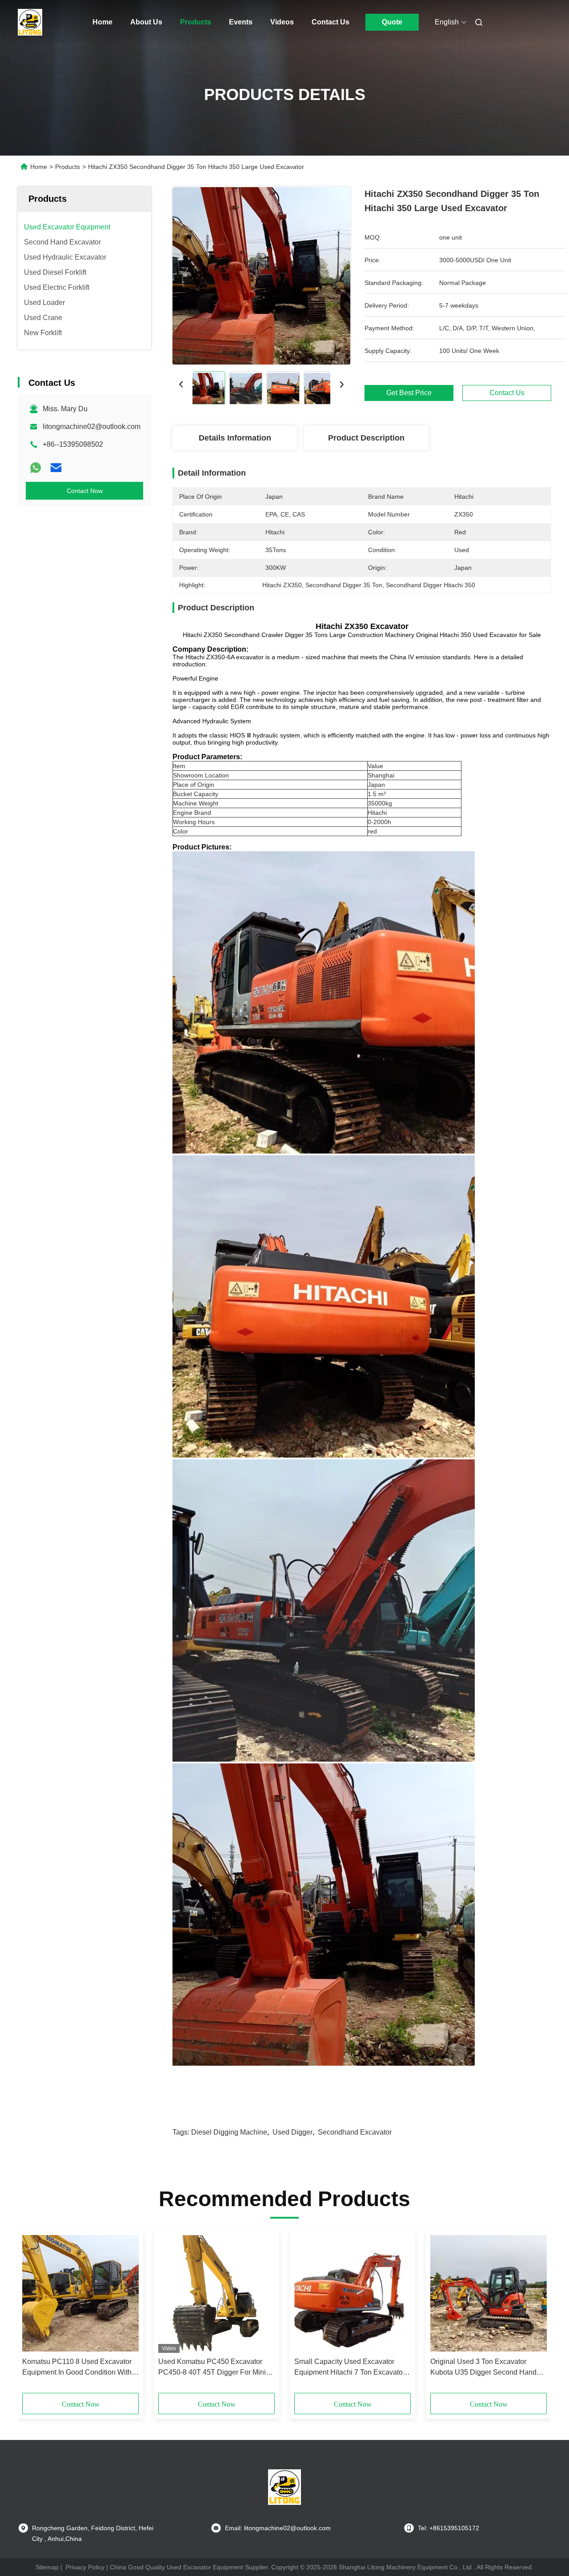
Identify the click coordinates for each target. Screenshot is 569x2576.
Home (102, 22)
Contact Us (331, 22)
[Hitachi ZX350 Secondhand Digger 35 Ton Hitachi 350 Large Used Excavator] (261, 276)
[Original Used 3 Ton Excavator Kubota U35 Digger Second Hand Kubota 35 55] (489, 2293)
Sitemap (47, 2567)
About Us (146, 22)
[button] (34, 2314)
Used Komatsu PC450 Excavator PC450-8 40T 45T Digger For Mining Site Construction (216, 2368)
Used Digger (293, 2132)
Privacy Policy (85, 2567)
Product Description (366, 438)
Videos (282, 22)
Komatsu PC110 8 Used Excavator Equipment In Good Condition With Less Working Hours (77, 2368)
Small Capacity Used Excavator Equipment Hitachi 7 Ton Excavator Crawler (350, 2368)
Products (196, 22)
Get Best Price (409, 393)
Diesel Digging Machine (229, 2132)
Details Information (235, 438)
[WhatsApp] (36, 468)
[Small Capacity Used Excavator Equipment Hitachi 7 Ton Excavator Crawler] (353, 2293)
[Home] (30, 22)
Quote (392, 22)
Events (241, 22)
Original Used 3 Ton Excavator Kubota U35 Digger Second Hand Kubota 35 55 (483, 2368)
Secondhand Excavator (355, 2132)
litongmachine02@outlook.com (92, 427)
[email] (56, 468)
